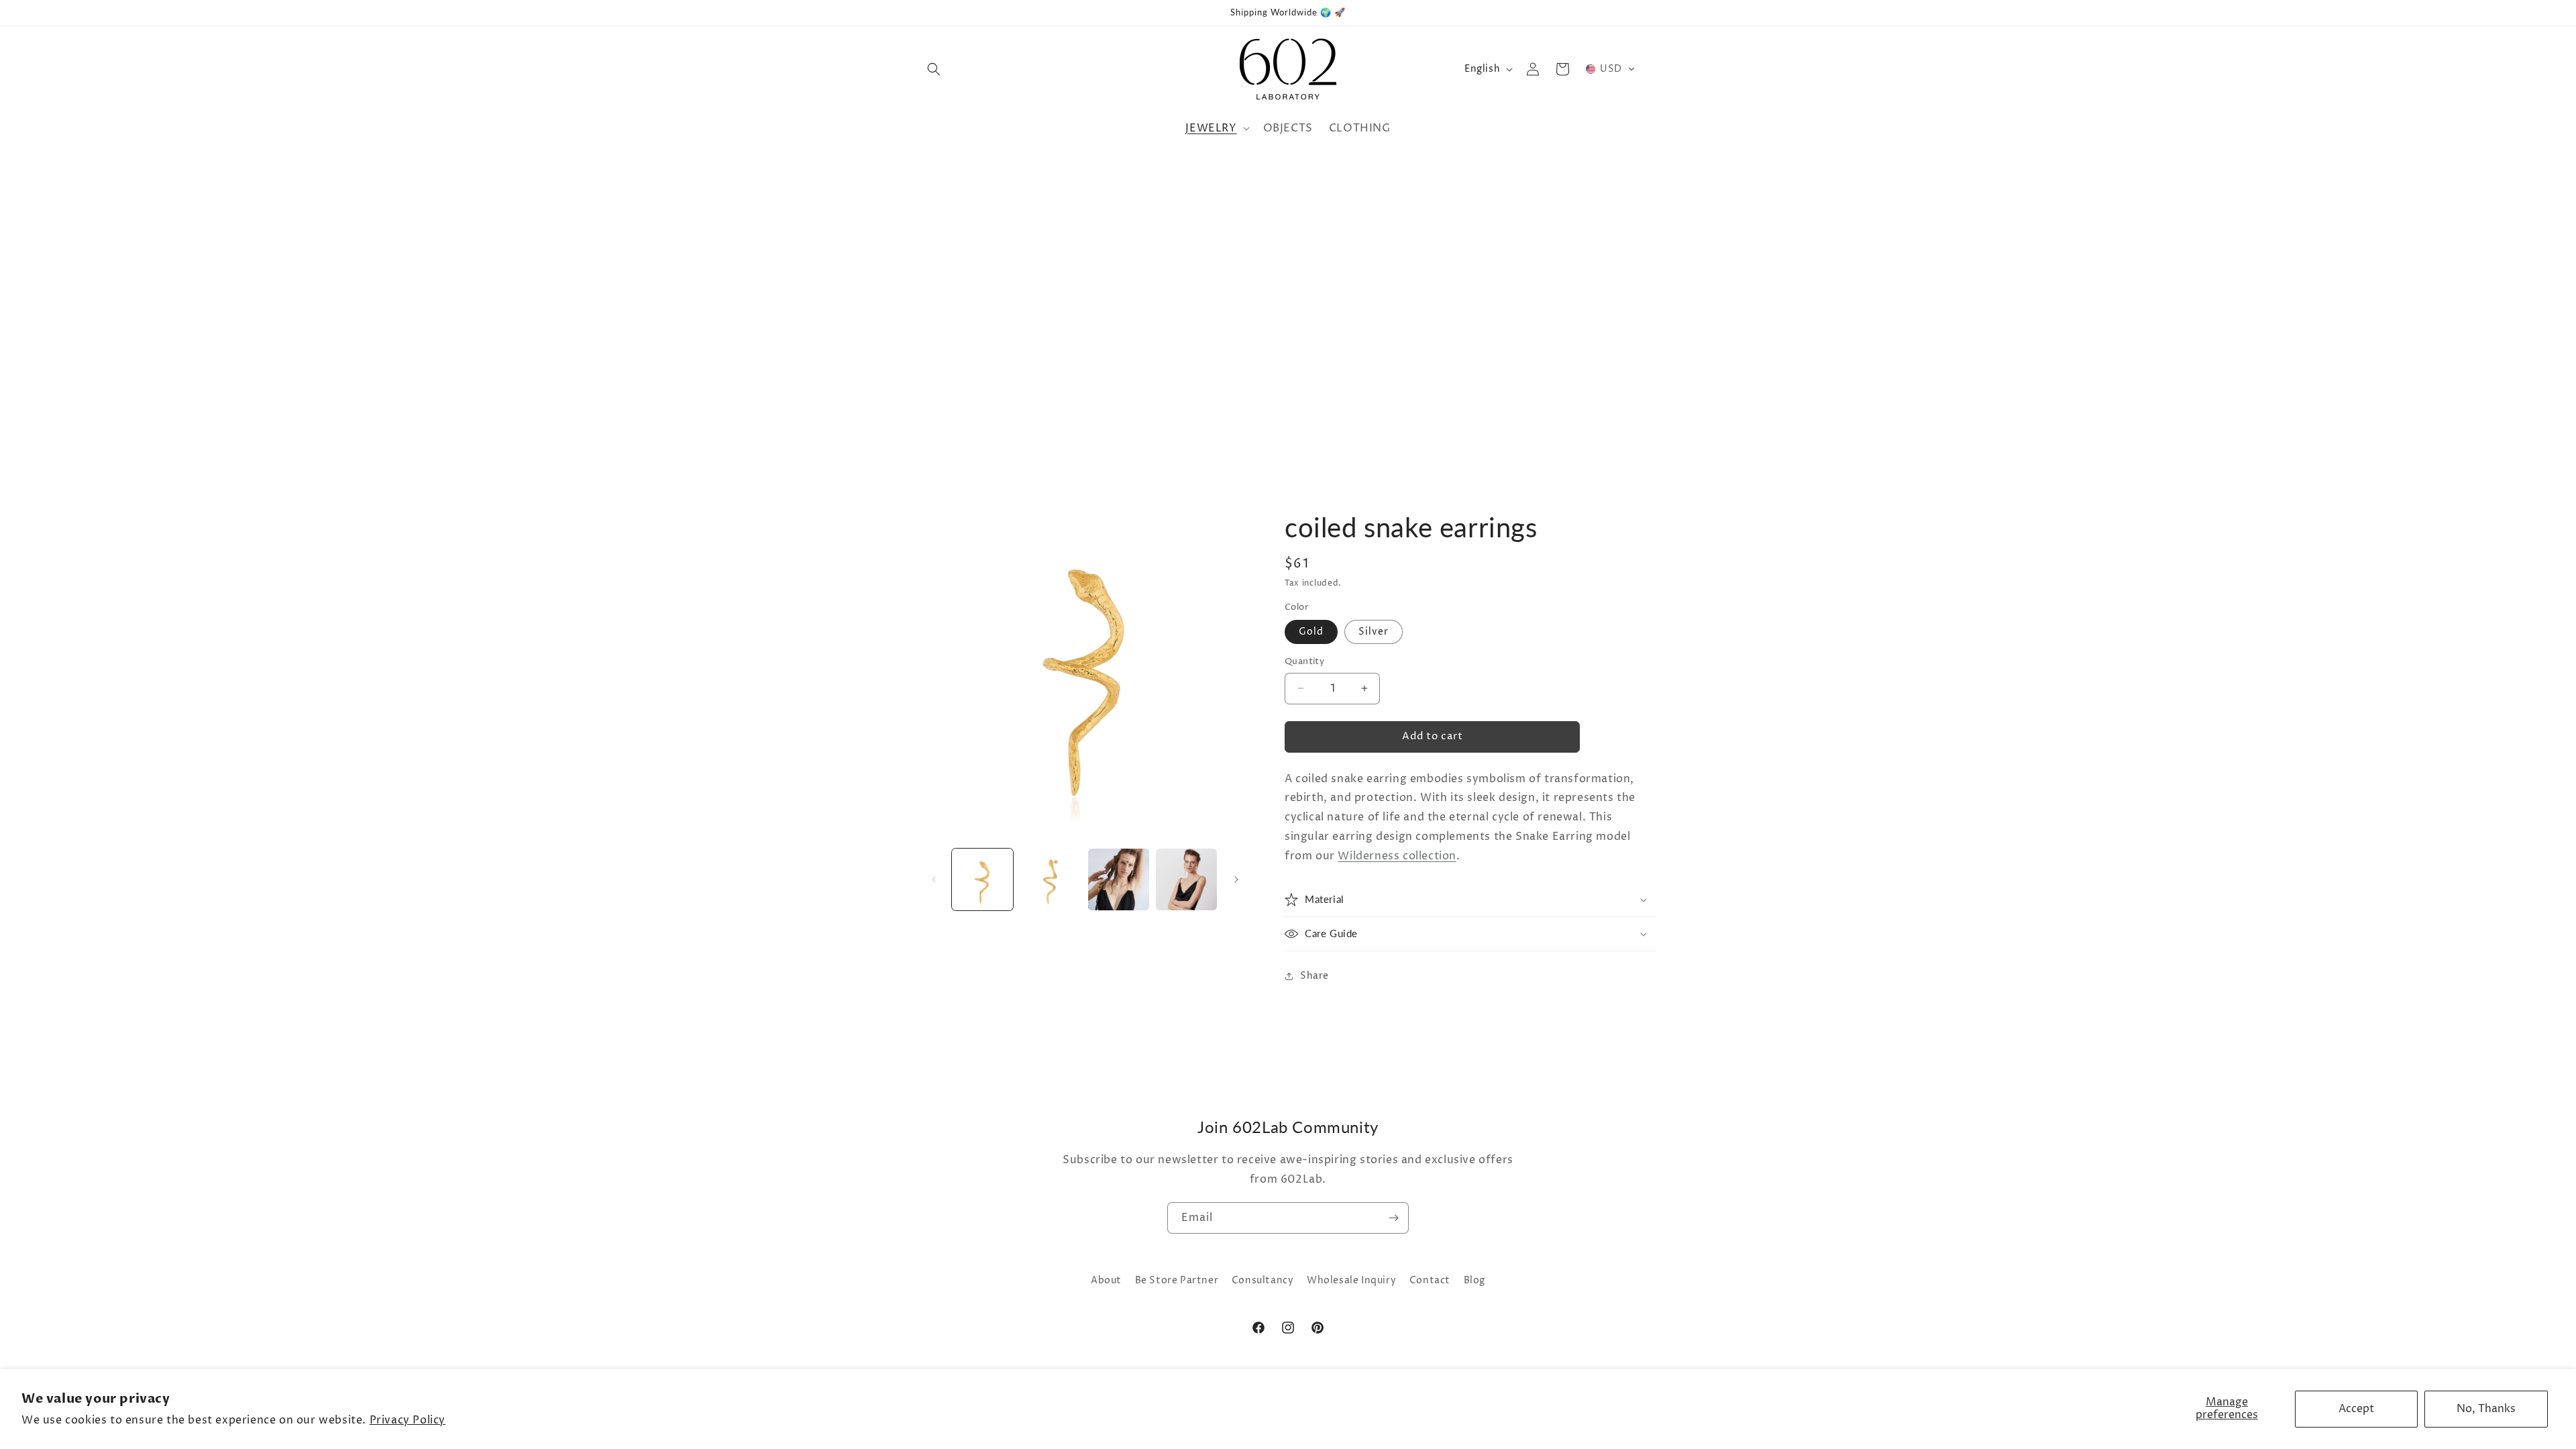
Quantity (1304, 661)
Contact (1430, 1280)
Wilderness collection (1397, 856)
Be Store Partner (1177, 1280)
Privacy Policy (408, 1420)
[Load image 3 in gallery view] (1119, 879)
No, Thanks (2486, 1409)
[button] (934, 69)
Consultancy (1263, 1280)
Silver (1374, 632)
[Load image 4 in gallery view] (1186, 879)
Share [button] (1314, 976)
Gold (1311, 632)
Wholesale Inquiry (1351, 1280)
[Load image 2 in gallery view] (1050, 879)
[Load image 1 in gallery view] (982, 879)
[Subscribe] (1393, 1218)
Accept (2356, 1409)
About (1106, 1280)
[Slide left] (934, 879)
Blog (1474, 1280)
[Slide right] (1236, 879)
